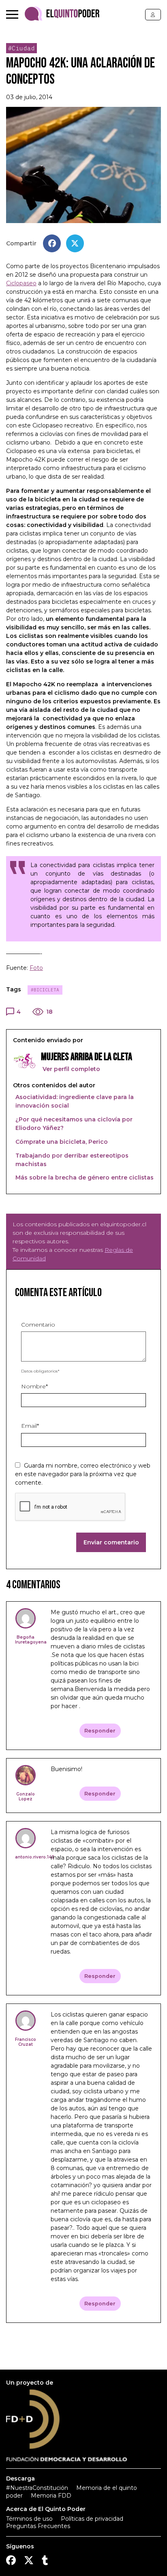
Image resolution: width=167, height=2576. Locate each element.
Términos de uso (29, 2519)
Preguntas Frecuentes (38, 2526)
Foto (36, 968)
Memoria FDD (51, 2496)
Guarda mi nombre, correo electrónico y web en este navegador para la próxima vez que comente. (83, 1474)
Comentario (38, 1325)
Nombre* (34, 1386)
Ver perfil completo (71, 1069)
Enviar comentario (111, 1542)
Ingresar (153, 15)
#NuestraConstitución (37, 2488)
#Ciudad (22, 48)
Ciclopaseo (21, 283)
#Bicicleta (45, 990)
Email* (30, 1426)
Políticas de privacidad (92, 2519)
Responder (100, 1731)
